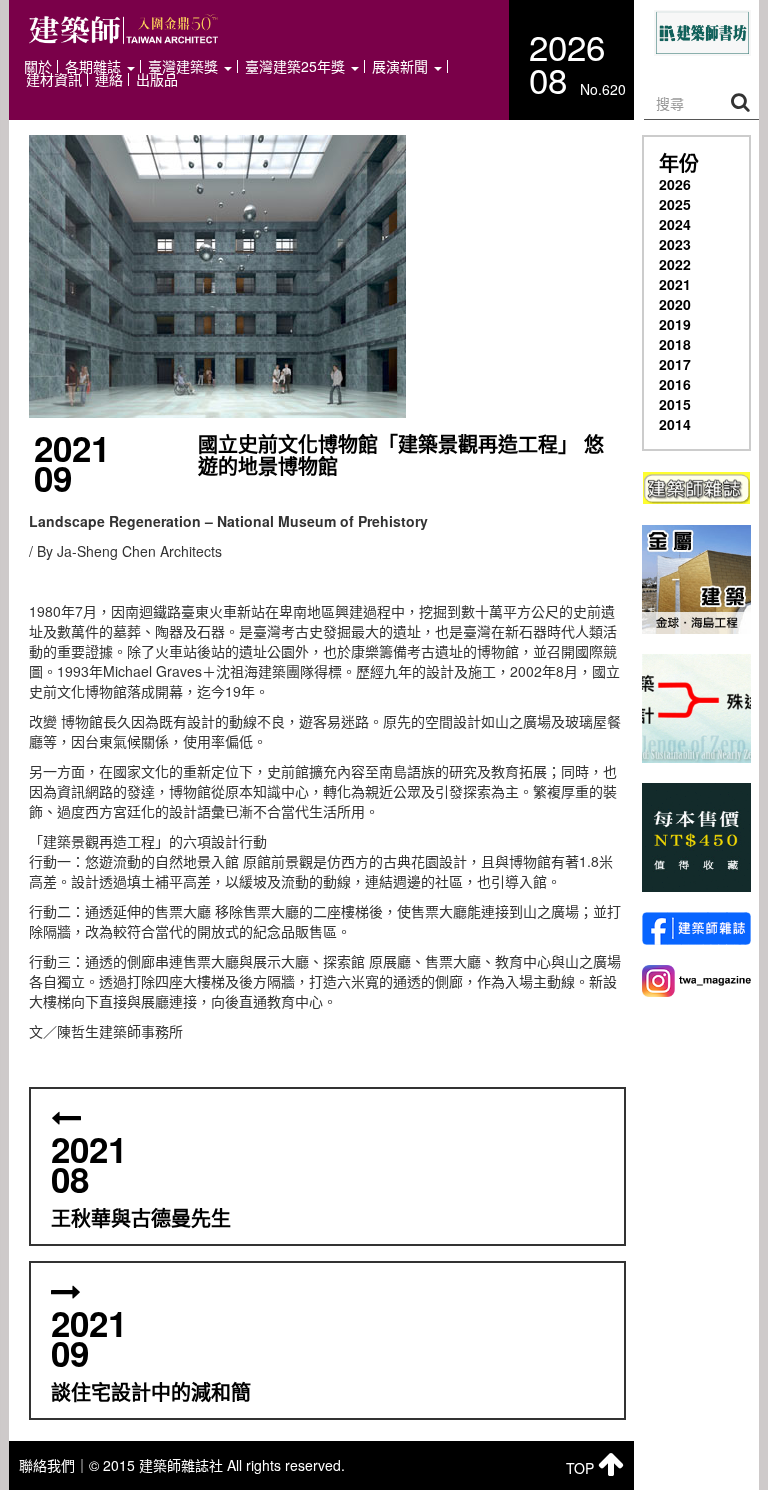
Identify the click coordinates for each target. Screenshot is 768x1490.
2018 (675, 344)
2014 (675, 424)
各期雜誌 (95, 66)
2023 (675, 244)
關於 (38, 66)
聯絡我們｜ (54, 1465)
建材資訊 (54, 79)
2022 (675, 264)
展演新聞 (402, 66)
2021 (675, 284)
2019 (675, 324)
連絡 (109, 79)
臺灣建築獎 (185, 66)
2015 (675, 404)
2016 (675, 384)
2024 (675, 224)
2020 (675, 304)
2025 (675, 204)
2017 (675, 364)
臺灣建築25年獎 (297, 66)
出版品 (157, 79)
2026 (675, 184)
